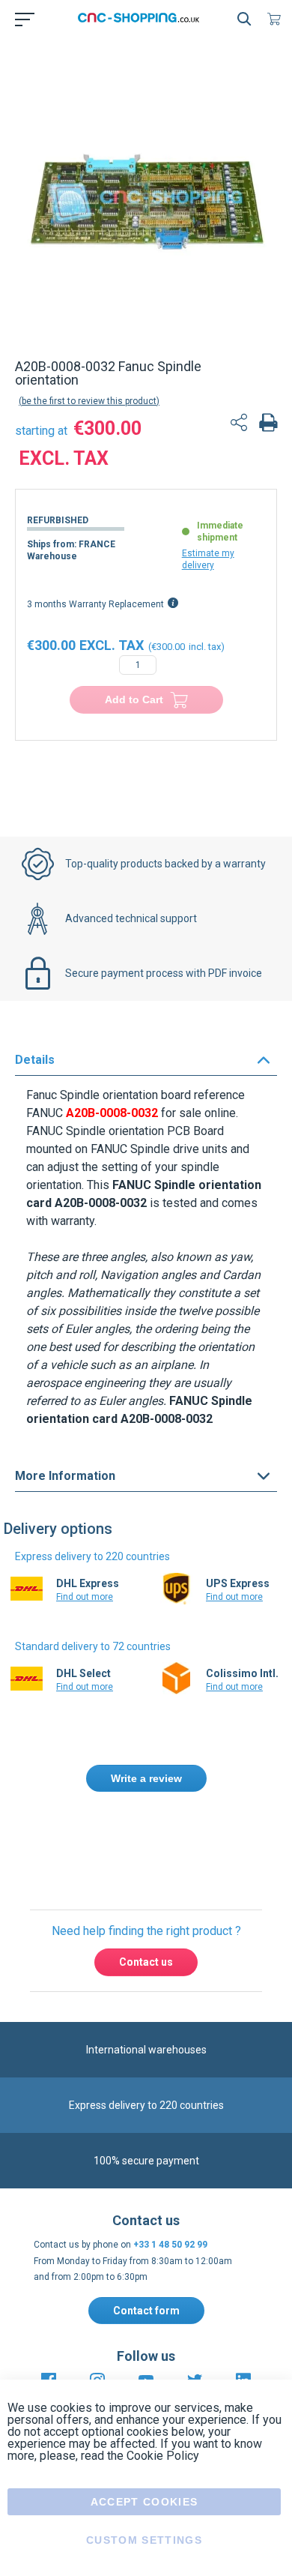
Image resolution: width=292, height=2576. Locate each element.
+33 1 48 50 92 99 (170, 2245)
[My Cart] (277, 19)
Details (35, 1060)
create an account (121, 1860)
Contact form (146, 2311)
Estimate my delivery (208, 559)
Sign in (180, 1843)
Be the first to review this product (89, 401)
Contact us (146, 1962)
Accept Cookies (145, 2502)
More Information (65, 1476)
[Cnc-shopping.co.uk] (143, 19)
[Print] (268, 424)
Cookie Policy (163, 2456)
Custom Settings (144, 2540)
